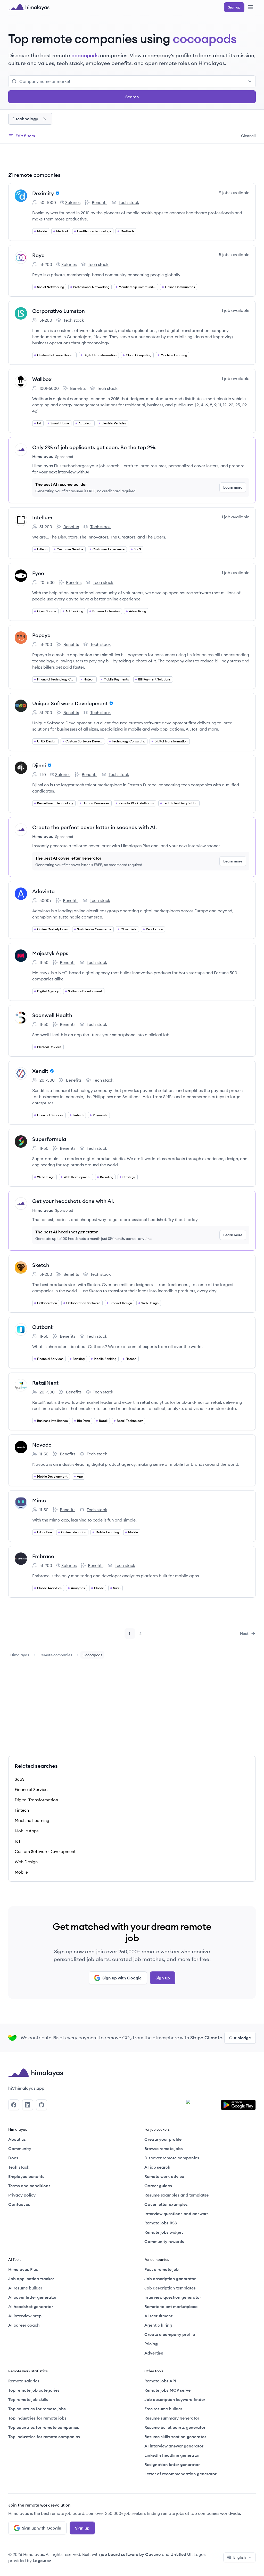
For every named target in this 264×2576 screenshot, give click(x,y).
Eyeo (38, 573)
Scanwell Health (52, 1015)
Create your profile (163, 2139)
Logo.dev (42, 2561)
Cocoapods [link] (92, 1655)
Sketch (41, 1265)
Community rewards (164, 2241)
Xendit (40, 1071)
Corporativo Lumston (59, 311)
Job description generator (170, 2279)
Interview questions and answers (176, 2214)
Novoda (42, 1445)
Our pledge (240, 2038)
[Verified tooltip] (57, 193)
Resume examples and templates (177, 2195)
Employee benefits (26, 2176)
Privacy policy (22, 2195)
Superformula (49, 1139)
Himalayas (20, 1655)
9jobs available (234, 193)
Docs (13, 2158)
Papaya (41, 635)
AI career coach (24, 2325)
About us (17, 2139)
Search (132, 97)
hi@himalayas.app (26, 2088)
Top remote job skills (28, 2399)
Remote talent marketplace (171, 2306)
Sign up (163, 1978)
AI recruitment (158, 2316)
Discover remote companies (172, 2158)
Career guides (158, 2186)
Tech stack (125, 203)
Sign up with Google (122, 1978)
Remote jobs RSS (161, 2223)
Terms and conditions (29, 2186)
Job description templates (170, 2288)
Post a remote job (162, 2269)
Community (20, 2149)
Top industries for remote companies (44, 2437)
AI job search (157, 2167)
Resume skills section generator (175, 2437)
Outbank (43, 1327)
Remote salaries (24, 2381)
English (240, 2557)
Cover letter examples (166, 2204)
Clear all (248, 136)
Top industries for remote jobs (37, 2418)
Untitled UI (181, 2554)
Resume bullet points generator (175, 2427)
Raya (38, 255)
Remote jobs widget (164, 2232)
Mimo (39, 1500)
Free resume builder (163, 2409)
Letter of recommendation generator (180, 2474)
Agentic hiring (158, 2325)
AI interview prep (25, 2316)
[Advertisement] (132, 158)
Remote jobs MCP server (168, 2390)
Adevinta (43, 891)
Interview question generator (173, 2297)
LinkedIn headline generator (172, 2455)
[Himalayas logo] (29, 7)
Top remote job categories (34, 2390)
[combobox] (136, 81)
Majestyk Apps (50, 953)
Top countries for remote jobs (37, 2409)
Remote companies (56, 1655)
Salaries (70, 203)
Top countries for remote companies (44, 2427)
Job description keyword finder (175, 2399)
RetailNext (45, 1383)
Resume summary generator (172, 2418)
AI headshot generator (31, 2306)
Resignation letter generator (172, 2464)
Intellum (42, 517)
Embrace (43, 1556)
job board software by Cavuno (131, 2554)
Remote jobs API (160, 2381)
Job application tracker (31, 2279)
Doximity (43, 193)
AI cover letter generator (32, 2297)
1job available (236, 310)
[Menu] (251, 7)
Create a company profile (170, 2334)
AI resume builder (25, 2288)
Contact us (19, 2204)
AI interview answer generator (174, 2446)
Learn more (233, 487)
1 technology (26, 119)
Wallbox (42, 379)
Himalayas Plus (23, 2269)
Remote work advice (164, 2176)
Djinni (39, 765)
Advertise (154, 2353)
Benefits (96, 203)
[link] (20, 1655)
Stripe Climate (206, 2038)
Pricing (151, 2344)
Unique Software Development (70, 703)
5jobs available (234, 255)
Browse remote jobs (164, 2149)
